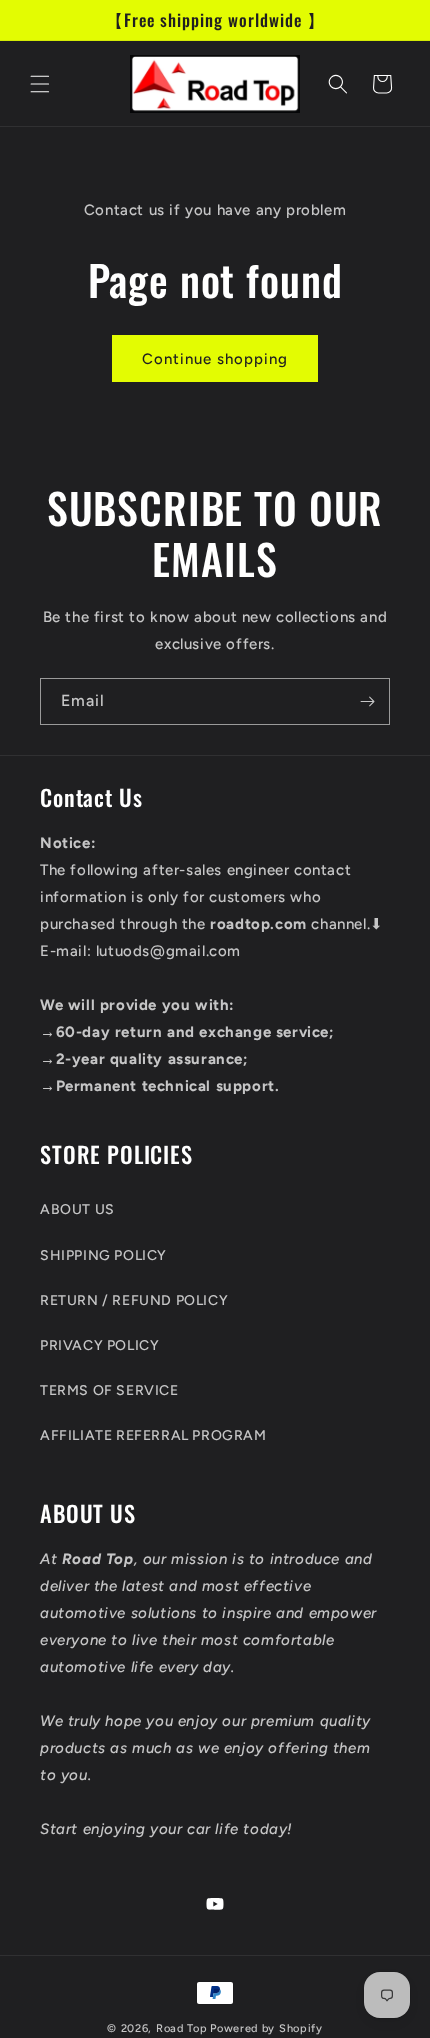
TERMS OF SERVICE (109, 1390)
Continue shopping (215, 359)
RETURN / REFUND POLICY (134, 1300)
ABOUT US (77, 1209)
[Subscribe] (367, 701)
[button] (40, 84)
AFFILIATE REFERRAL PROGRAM (153, 1435)
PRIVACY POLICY (99, 1345)
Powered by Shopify (266, 2028)
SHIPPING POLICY (103, 1255)
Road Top (182, 2028)
